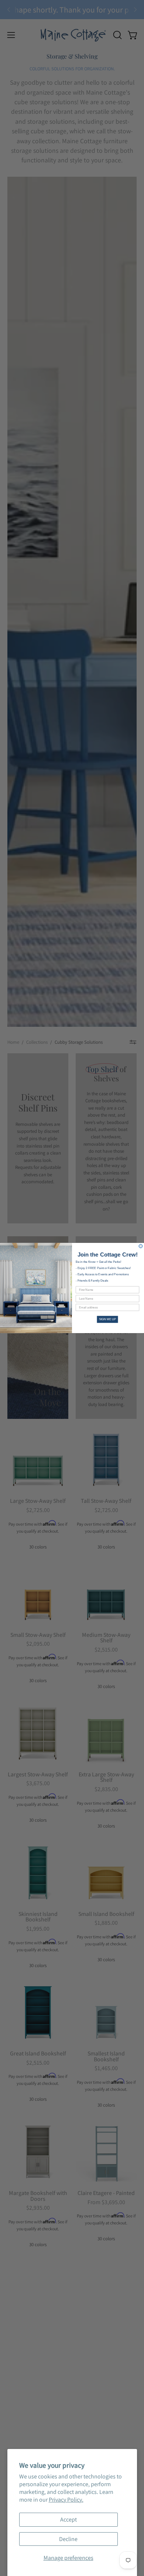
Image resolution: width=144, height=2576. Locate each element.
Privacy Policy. (66, 2500)
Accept (68, 2519)
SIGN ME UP (108, 1319)
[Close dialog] (141, 1246)
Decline (68, 2539)
